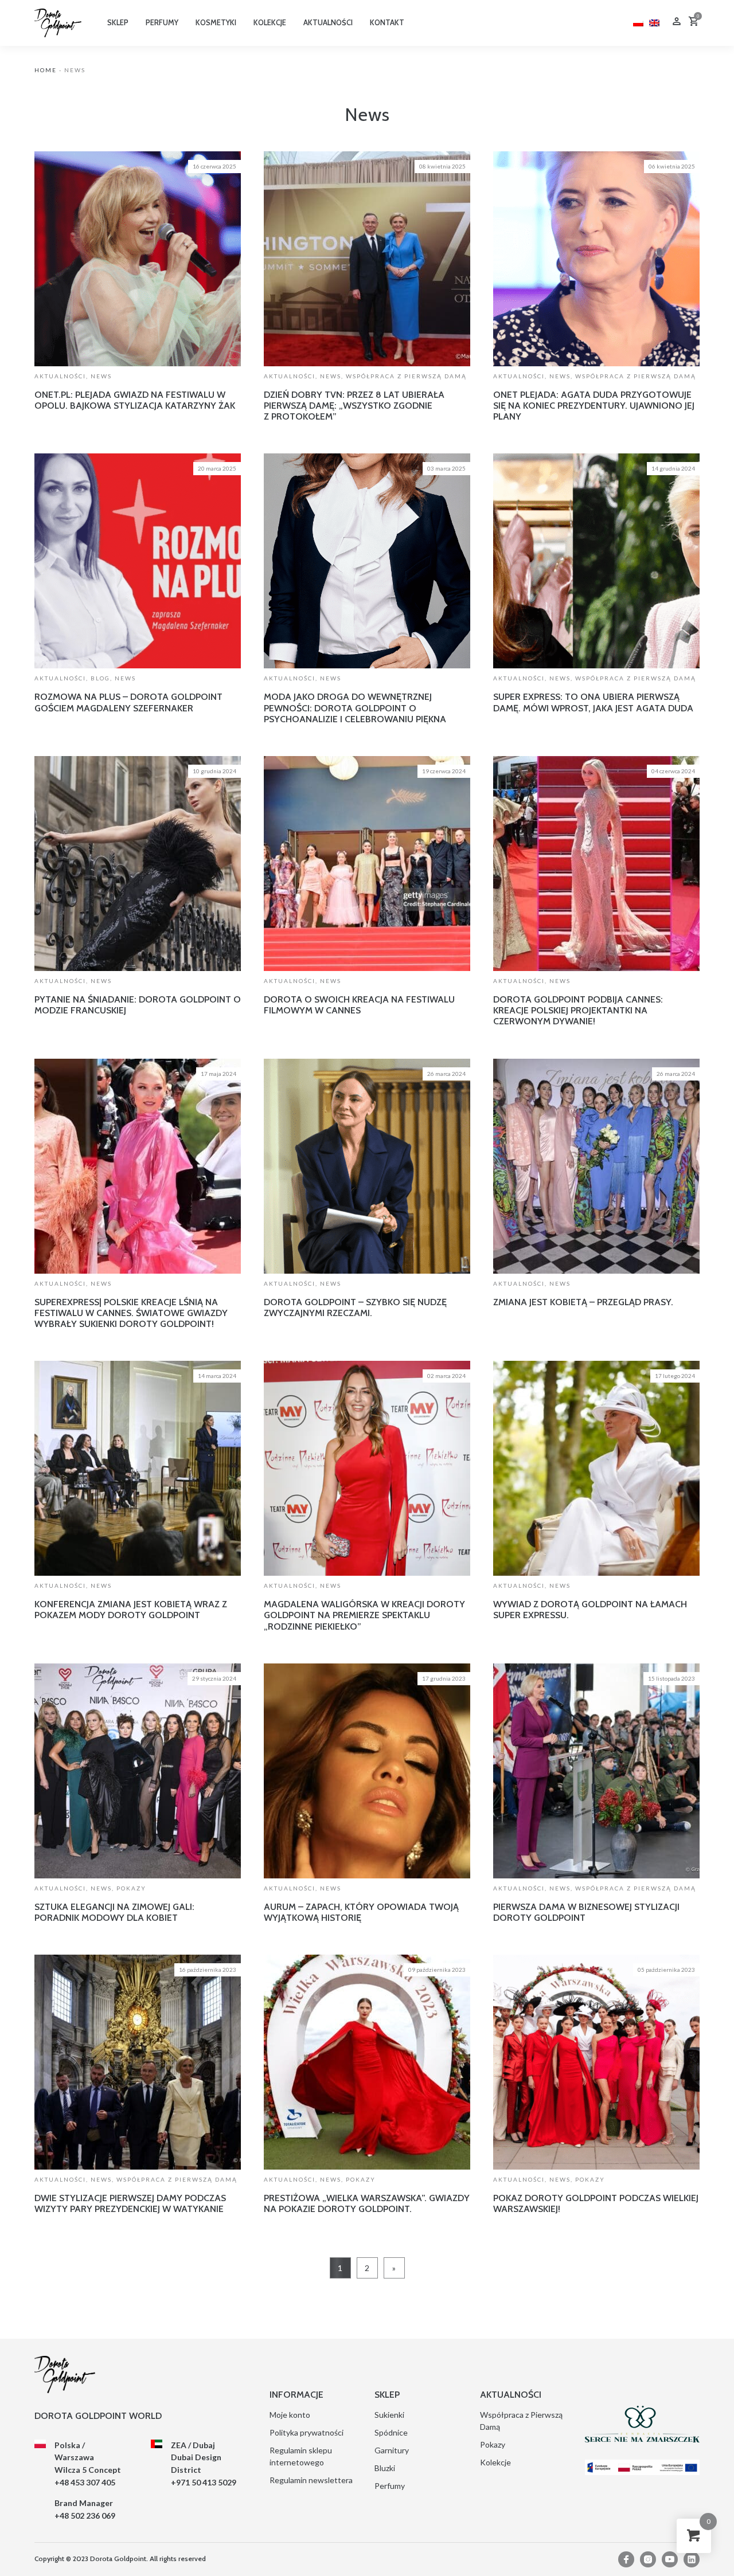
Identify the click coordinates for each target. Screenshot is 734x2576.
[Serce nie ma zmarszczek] (642, 2424)
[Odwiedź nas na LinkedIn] (692, 2559)
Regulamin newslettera (311, 2480)
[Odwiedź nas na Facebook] (626, 2559)
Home (46, 70)
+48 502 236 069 (85, 2516)
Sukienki (389, 2415)
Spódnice (391, 2432)
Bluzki (385, 2468)
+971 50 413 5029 (204, 2482)
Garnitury (392, 2450)
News (101, 376)
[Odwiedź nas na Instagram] (648, 2559)
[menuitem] (638, 21)
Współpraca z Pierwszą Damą (406, 376)
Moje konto (290, 2415)
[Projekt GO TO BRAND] (642, 2467)
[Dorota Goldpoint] (58, 22)
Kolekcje (495, 2462)
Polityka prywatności (307, 2432)
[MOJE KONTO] (677, 23)
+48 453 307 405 (85, 2482)
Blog (100, 678)
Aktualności (60, 376)
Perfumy (390, 2486)
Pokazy (131, 1888)
